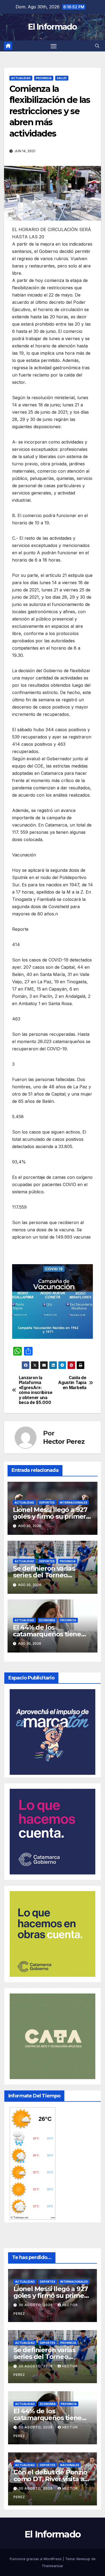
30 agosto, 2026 (36, 2305)
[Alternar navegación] (54, 46)
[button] (97, 46)
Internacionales (73, 1503)
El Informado (52, 27)
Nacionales (70, 2465)
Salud (62, 78)
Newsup (83, 2559)
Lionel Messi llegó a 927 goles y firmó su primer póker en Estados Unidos (52, 1516)
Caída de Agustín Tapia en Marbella (72, 1383)
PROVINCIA (44, 78)
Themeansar (52, 2566)
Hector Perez (64, 1442)
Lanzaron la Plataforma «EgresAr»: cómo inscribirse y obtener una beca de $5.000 (36, 1390)
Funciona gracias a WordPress (36, 2559)
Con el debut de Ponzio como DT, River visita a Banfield (50, 2479)
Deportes (47, 1503)
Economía (47, 1620)
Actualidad (21, 78)
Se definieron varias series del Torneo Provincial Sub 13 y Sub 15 (52, 1575)
